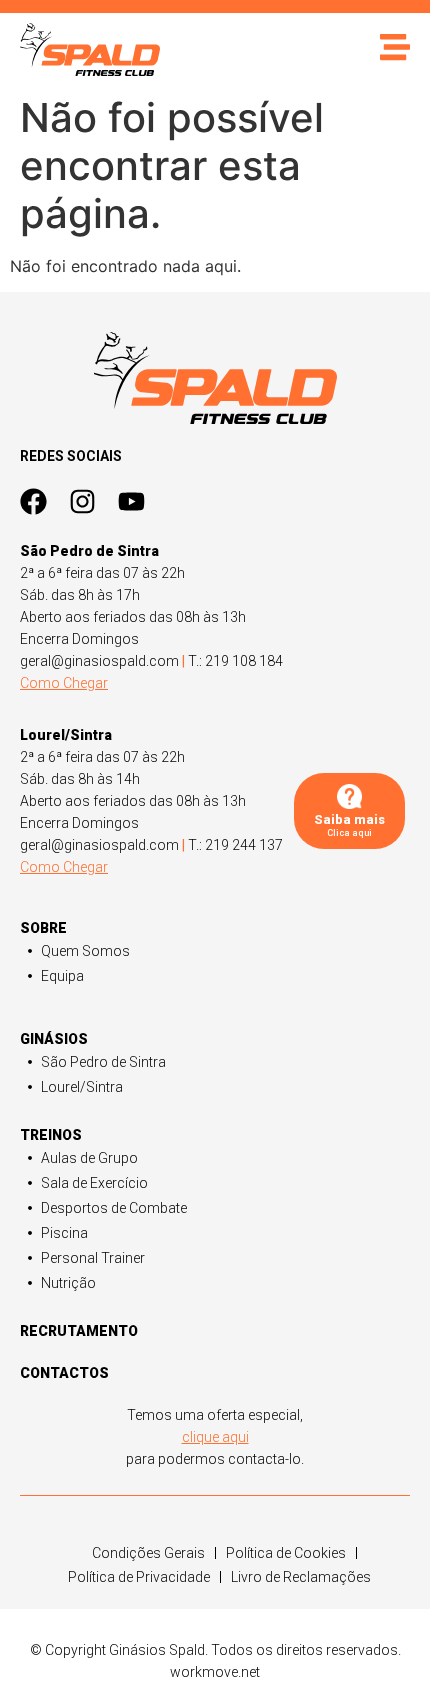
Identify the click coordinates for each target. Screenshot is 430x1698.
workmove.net (215, 1672)
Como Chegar (64, 683)
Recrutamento (79, 1331)
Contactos (64, 1373)
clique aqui (215, 1437)
